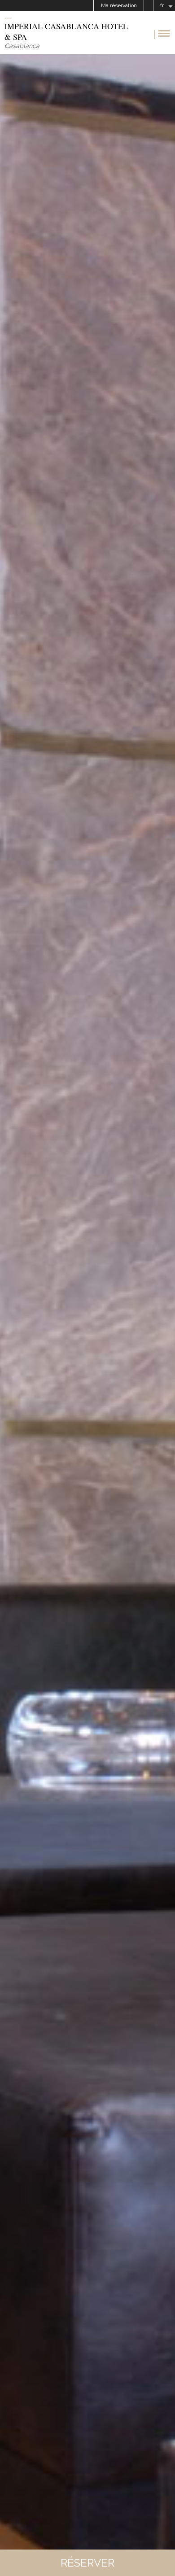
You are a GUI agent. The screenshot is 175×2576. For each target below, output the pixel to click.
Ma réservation (119, 5)
